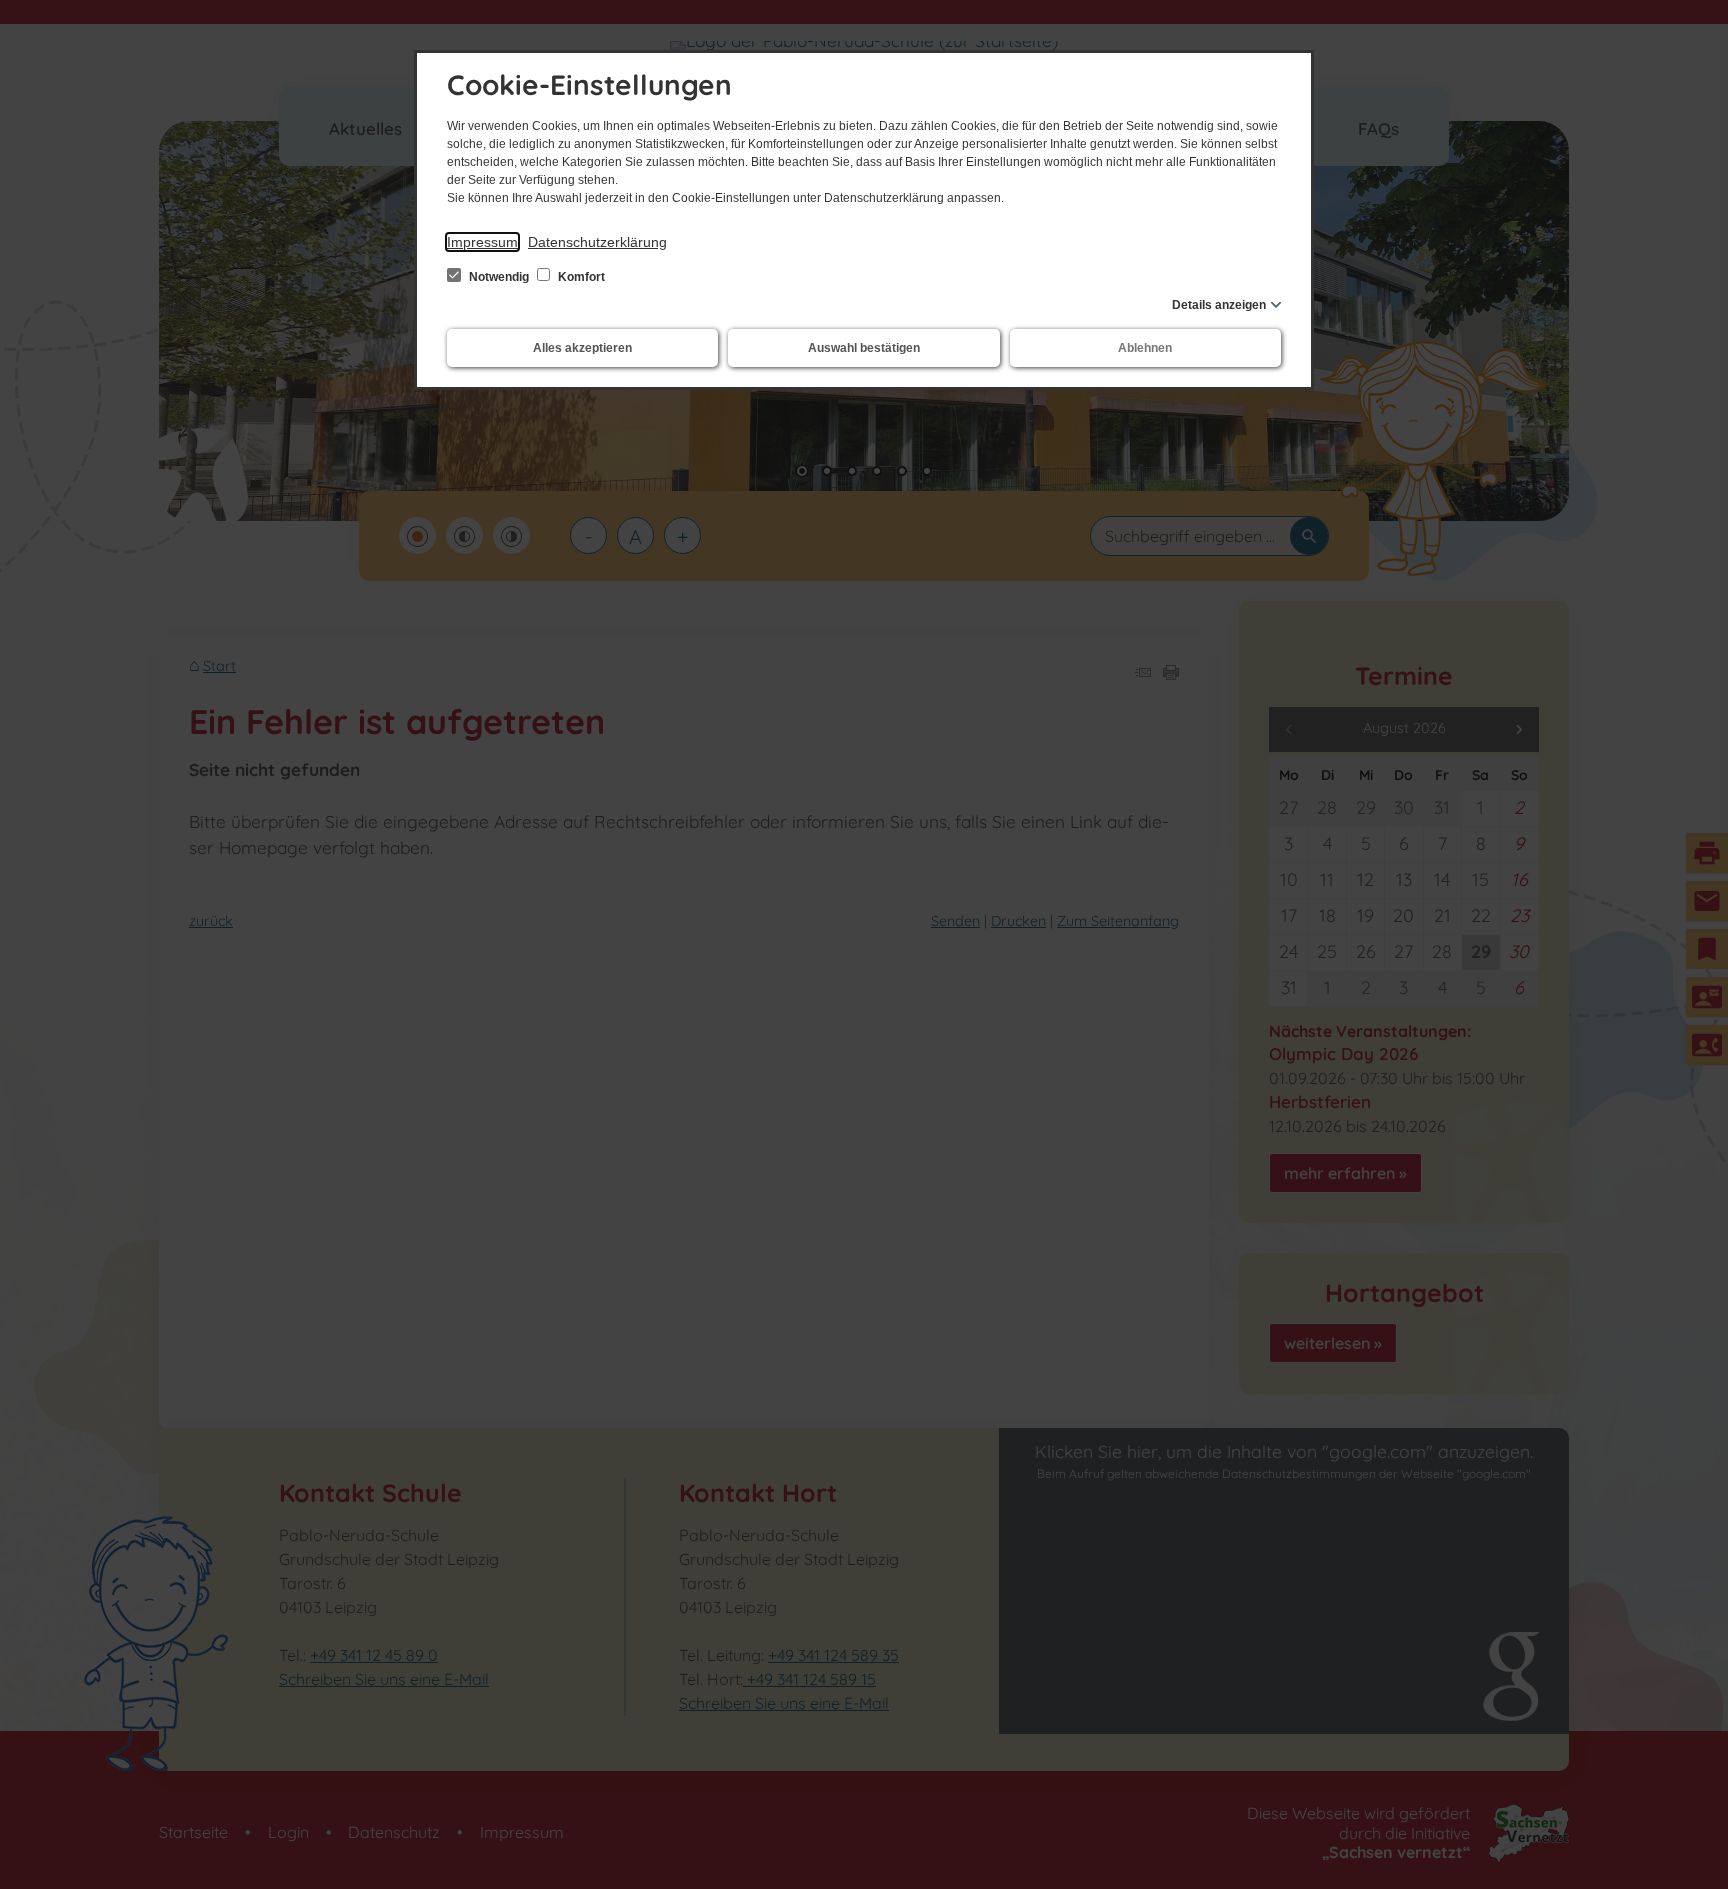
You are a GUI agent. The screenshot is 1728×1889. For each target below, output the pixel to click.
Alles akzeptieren (582, 348)
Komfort (580, 277)
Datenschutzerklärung (597, 242)
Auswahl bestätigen (864, 348)
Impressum (482, 242)
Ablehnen (1145, 348)
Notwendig (499, 277)
